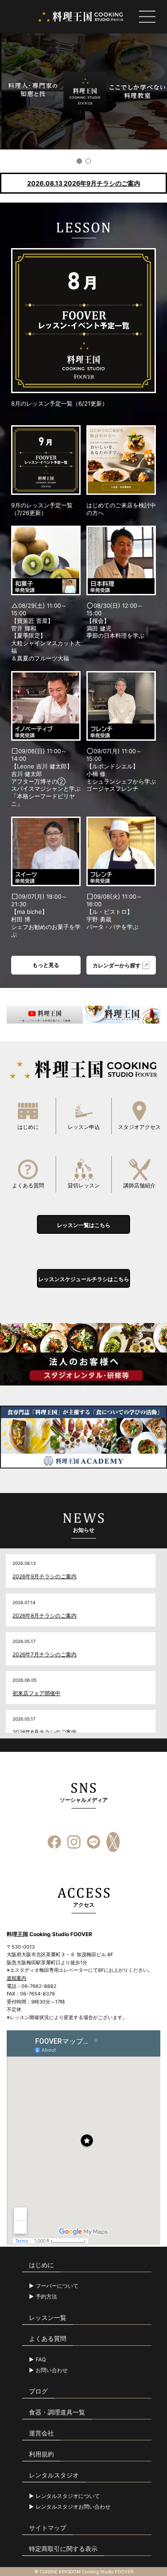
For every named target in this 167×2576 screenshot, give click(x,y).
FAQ (41, 2360)
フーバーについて (57, 2286)
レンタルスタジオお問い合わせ (73, 2507)
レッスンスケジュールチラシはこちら (84, 1279)
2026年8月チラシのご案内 (45, 1616)
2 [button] (88, 161)
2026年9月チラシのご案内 (45, 1576)
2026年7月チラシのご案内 (45, 1654)
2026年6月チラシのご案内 (45, 1732)
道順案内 (16, 1978)
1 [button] (79, 161)
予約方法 (46, 2297)
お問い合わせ (52, 2370)
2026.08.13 (84, 183)
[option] (83, 91)
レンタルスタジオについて (68, 2496)
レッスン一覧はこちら (84, 1225)
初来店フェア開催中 (37, 1693)
